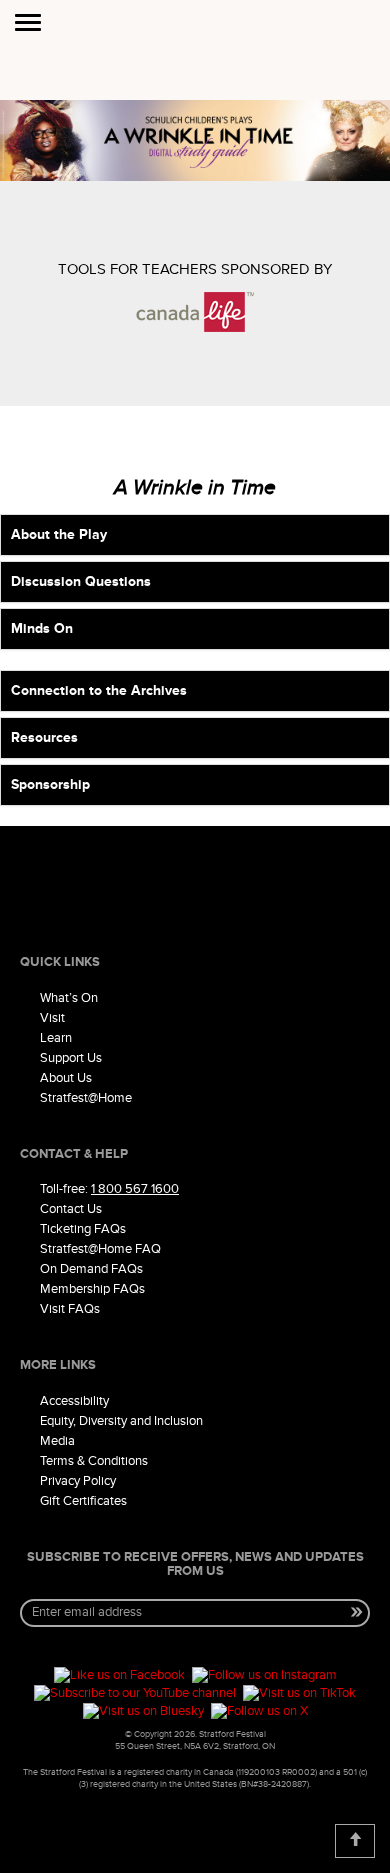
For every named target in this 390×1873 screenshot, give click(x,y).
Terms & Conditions (94, 1461)
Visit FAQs (70, 1309)
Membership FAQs (92, 1289)
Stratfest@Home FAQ (100, 1249)
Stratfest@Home (86, 1098)
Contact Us (71, 1209)
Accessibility (74, 1401)
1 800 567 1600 (135, 1189)
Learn (56, 1038)
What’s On (69, 998)
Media (57, 1441)
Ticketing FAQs (83, 1229)
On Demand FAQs (91, 1269)
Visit (52, 1018)
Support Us (71, 1058)
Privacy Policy (78, 1481)
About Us (66, 1078)
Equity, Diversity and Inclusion (121, 1421)
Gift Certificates (83, 1501)
